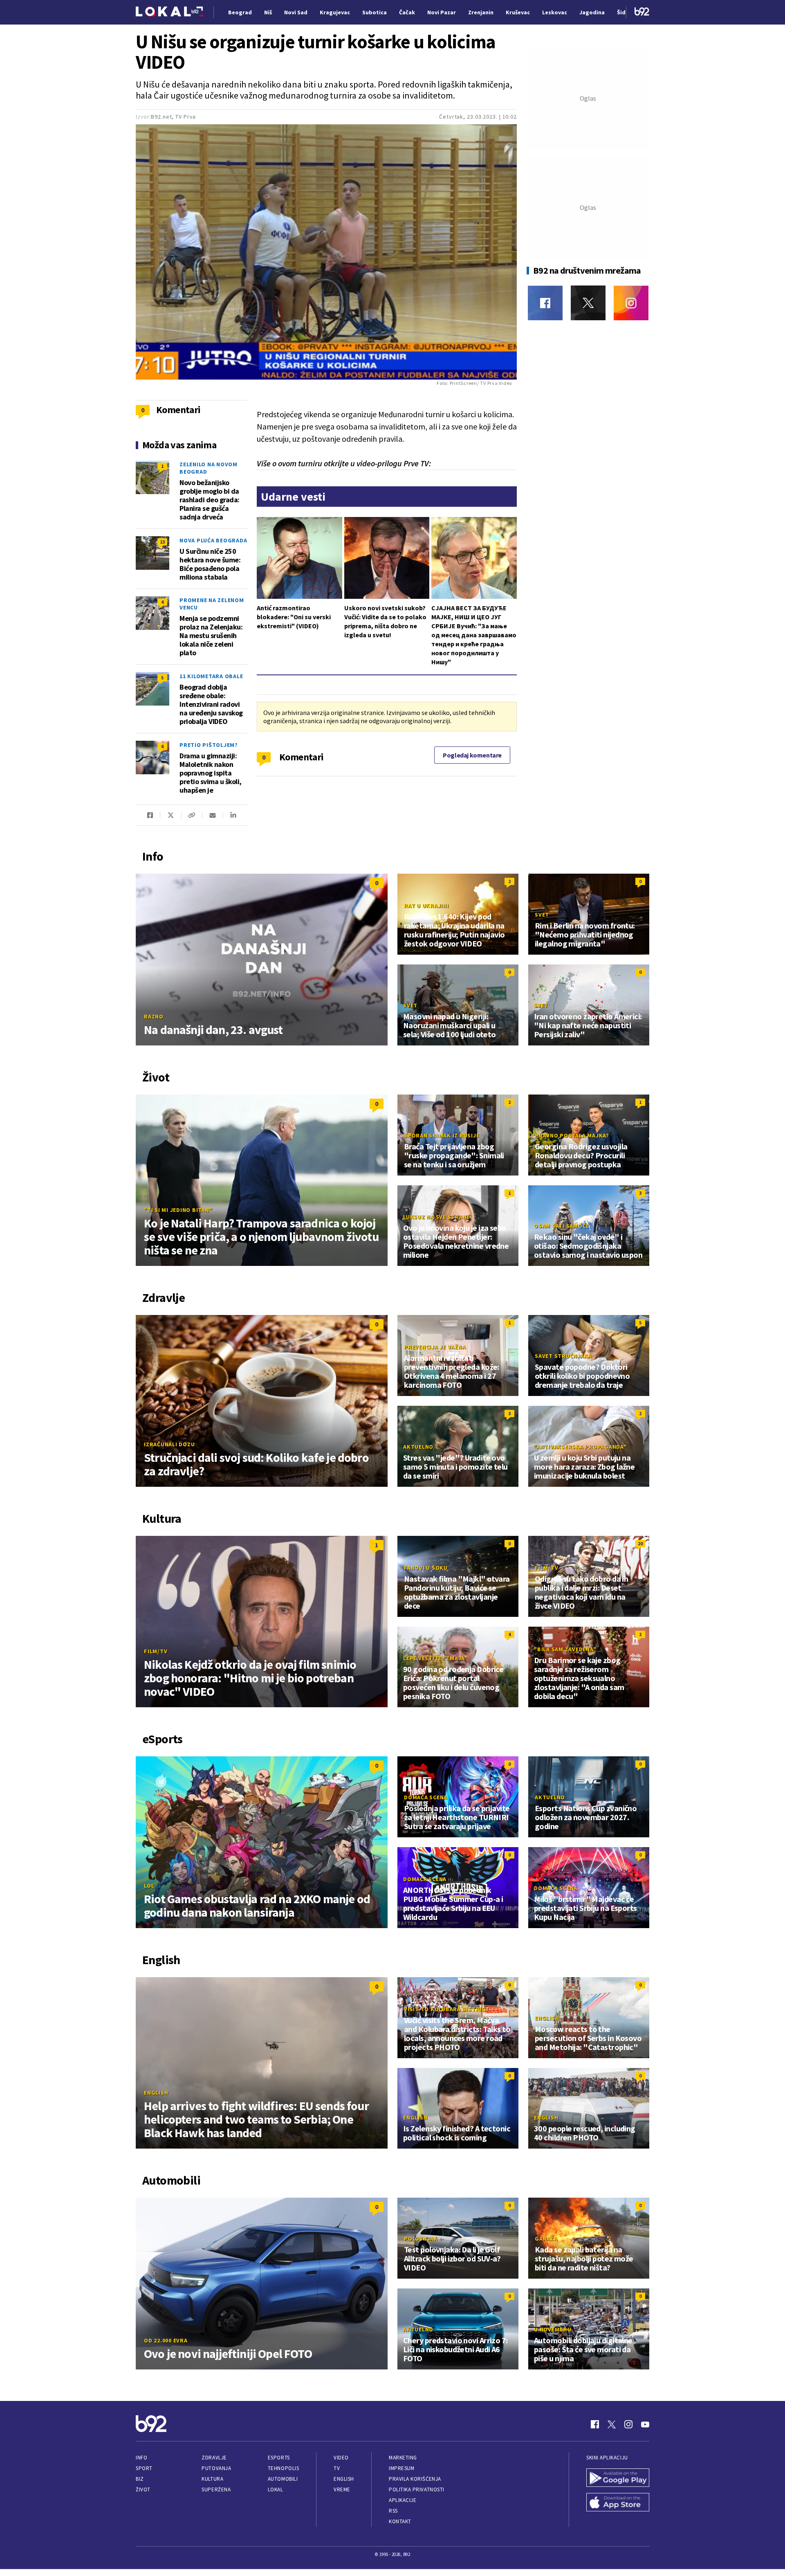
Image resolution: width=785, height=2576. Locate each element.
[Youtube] (645, 2424)
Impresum (401, 2468)
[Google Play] (618, 2479)
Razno (154, 1016)
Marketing (403, 2458)
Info (141, 2458)
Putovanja (216, 2468)
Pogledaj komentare (472, 755)
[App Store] (618, 2503)
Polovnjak (421, 2239)
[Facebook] (545, 303)
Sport (144, 2468)
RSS (393, 2511)
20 (640, 1543)
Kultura (212, 2479)
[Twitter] (588, 303)
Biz (140, 2479)
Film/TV (156, 1651)
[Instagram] (631, 303)
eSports (279, 2458)
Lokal (276, 2489)
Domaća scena (426, 1797)
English (156, 2093)
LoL (149, 1886)
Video (341, 2458)
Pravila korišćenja (415, 2479)
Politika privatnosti (417, 2489)
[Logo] (169, 12)
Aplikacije (403, 2500)
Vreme (342, 2489)
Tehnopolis (283, 2468)
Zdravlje (214, 2458)
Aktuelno (418, 1447)
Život (143, 2489)
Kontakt (400, 2521)
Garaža (546, 2239)
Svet (542, 915)
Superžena (216, 2489)
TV (337, 2468)
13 (162, 542)
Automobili (283, 2479)
